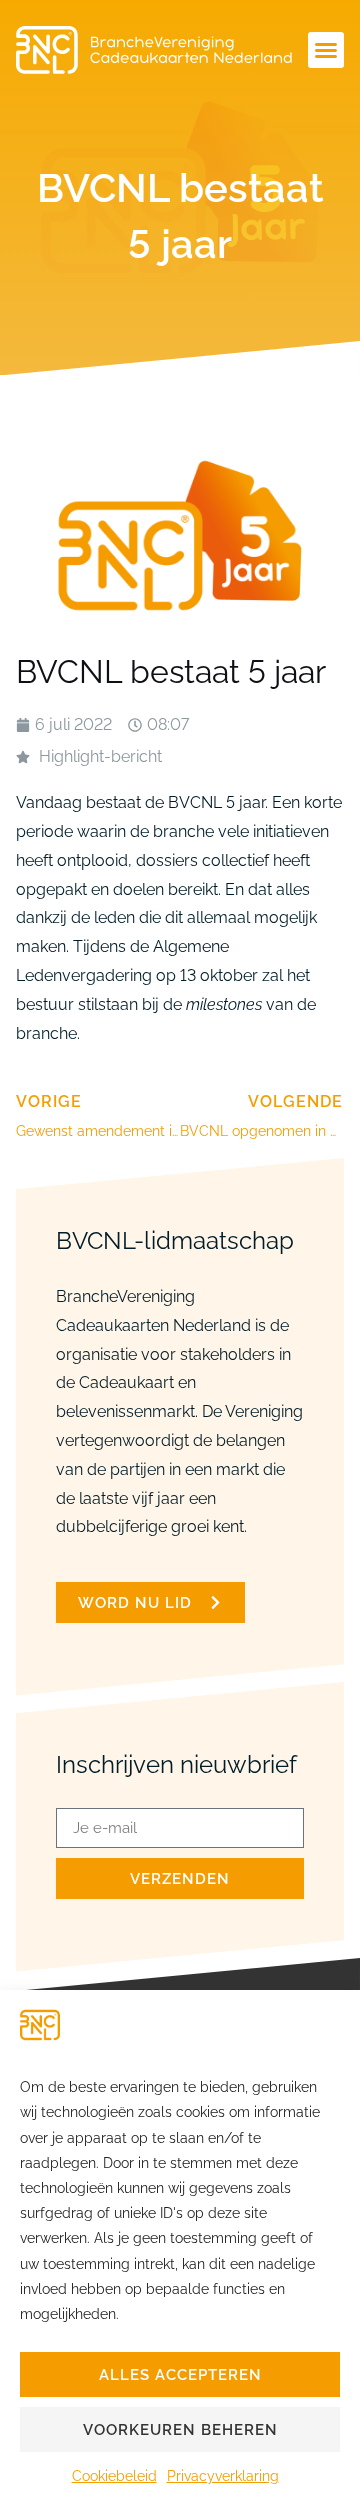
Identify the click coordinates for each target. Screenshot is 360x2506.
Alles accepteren (180, 2375)
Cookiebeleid (114, 2476)
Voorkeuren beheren (180, 2430)
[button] (326, 50)
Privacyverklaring (223, 2476)
